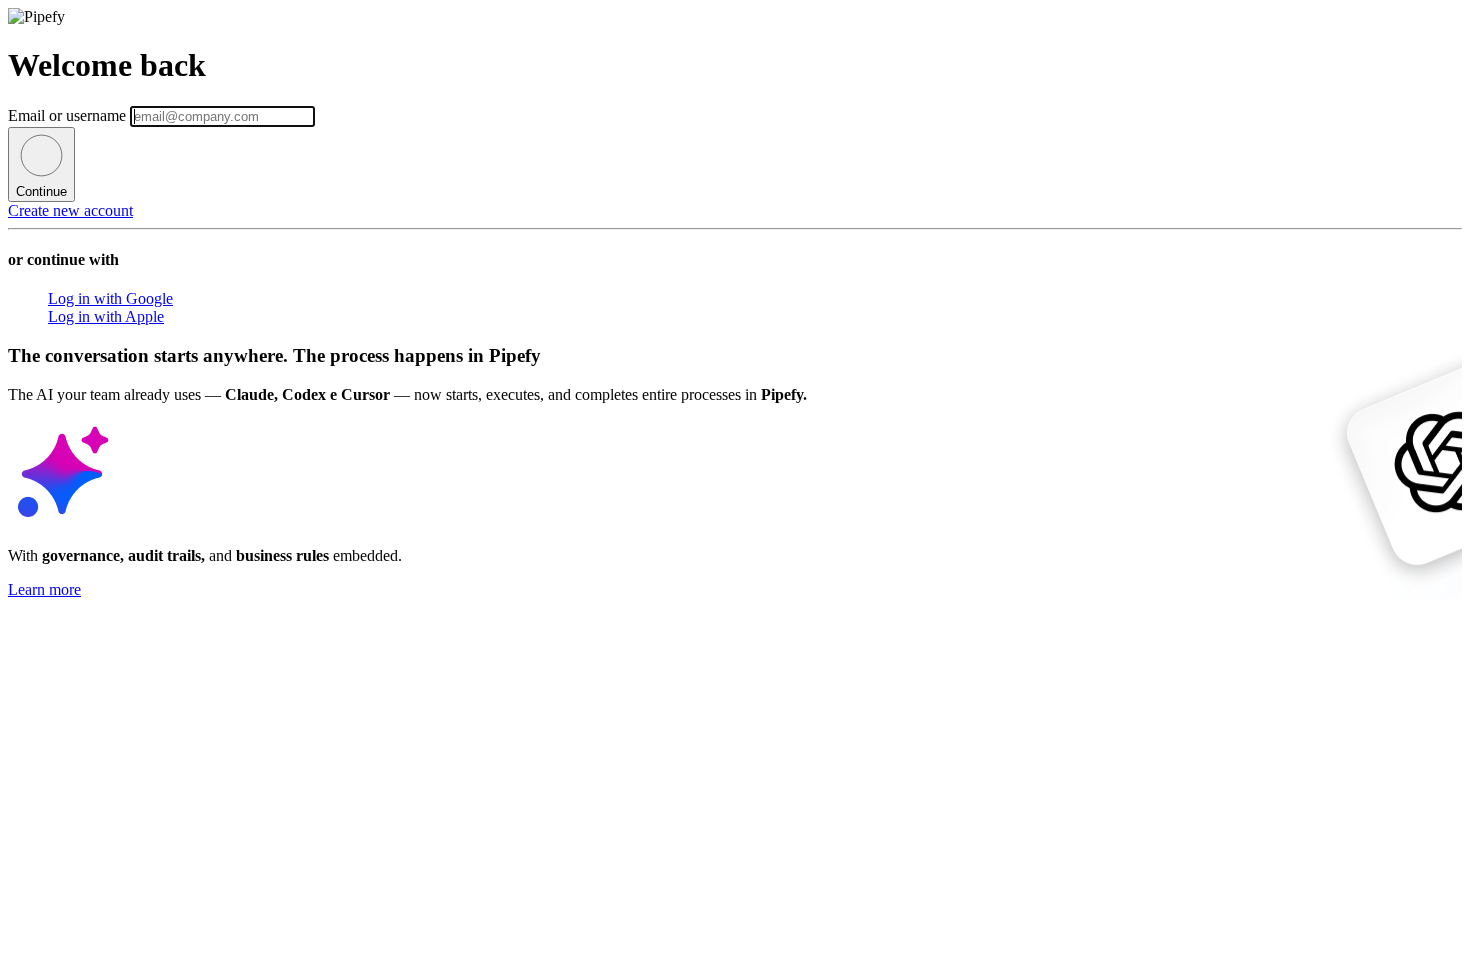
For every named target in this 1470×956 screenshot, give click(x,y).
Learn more (44, 589)
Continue (41, 191)
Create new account (70, 210)
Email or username (69, 115)
